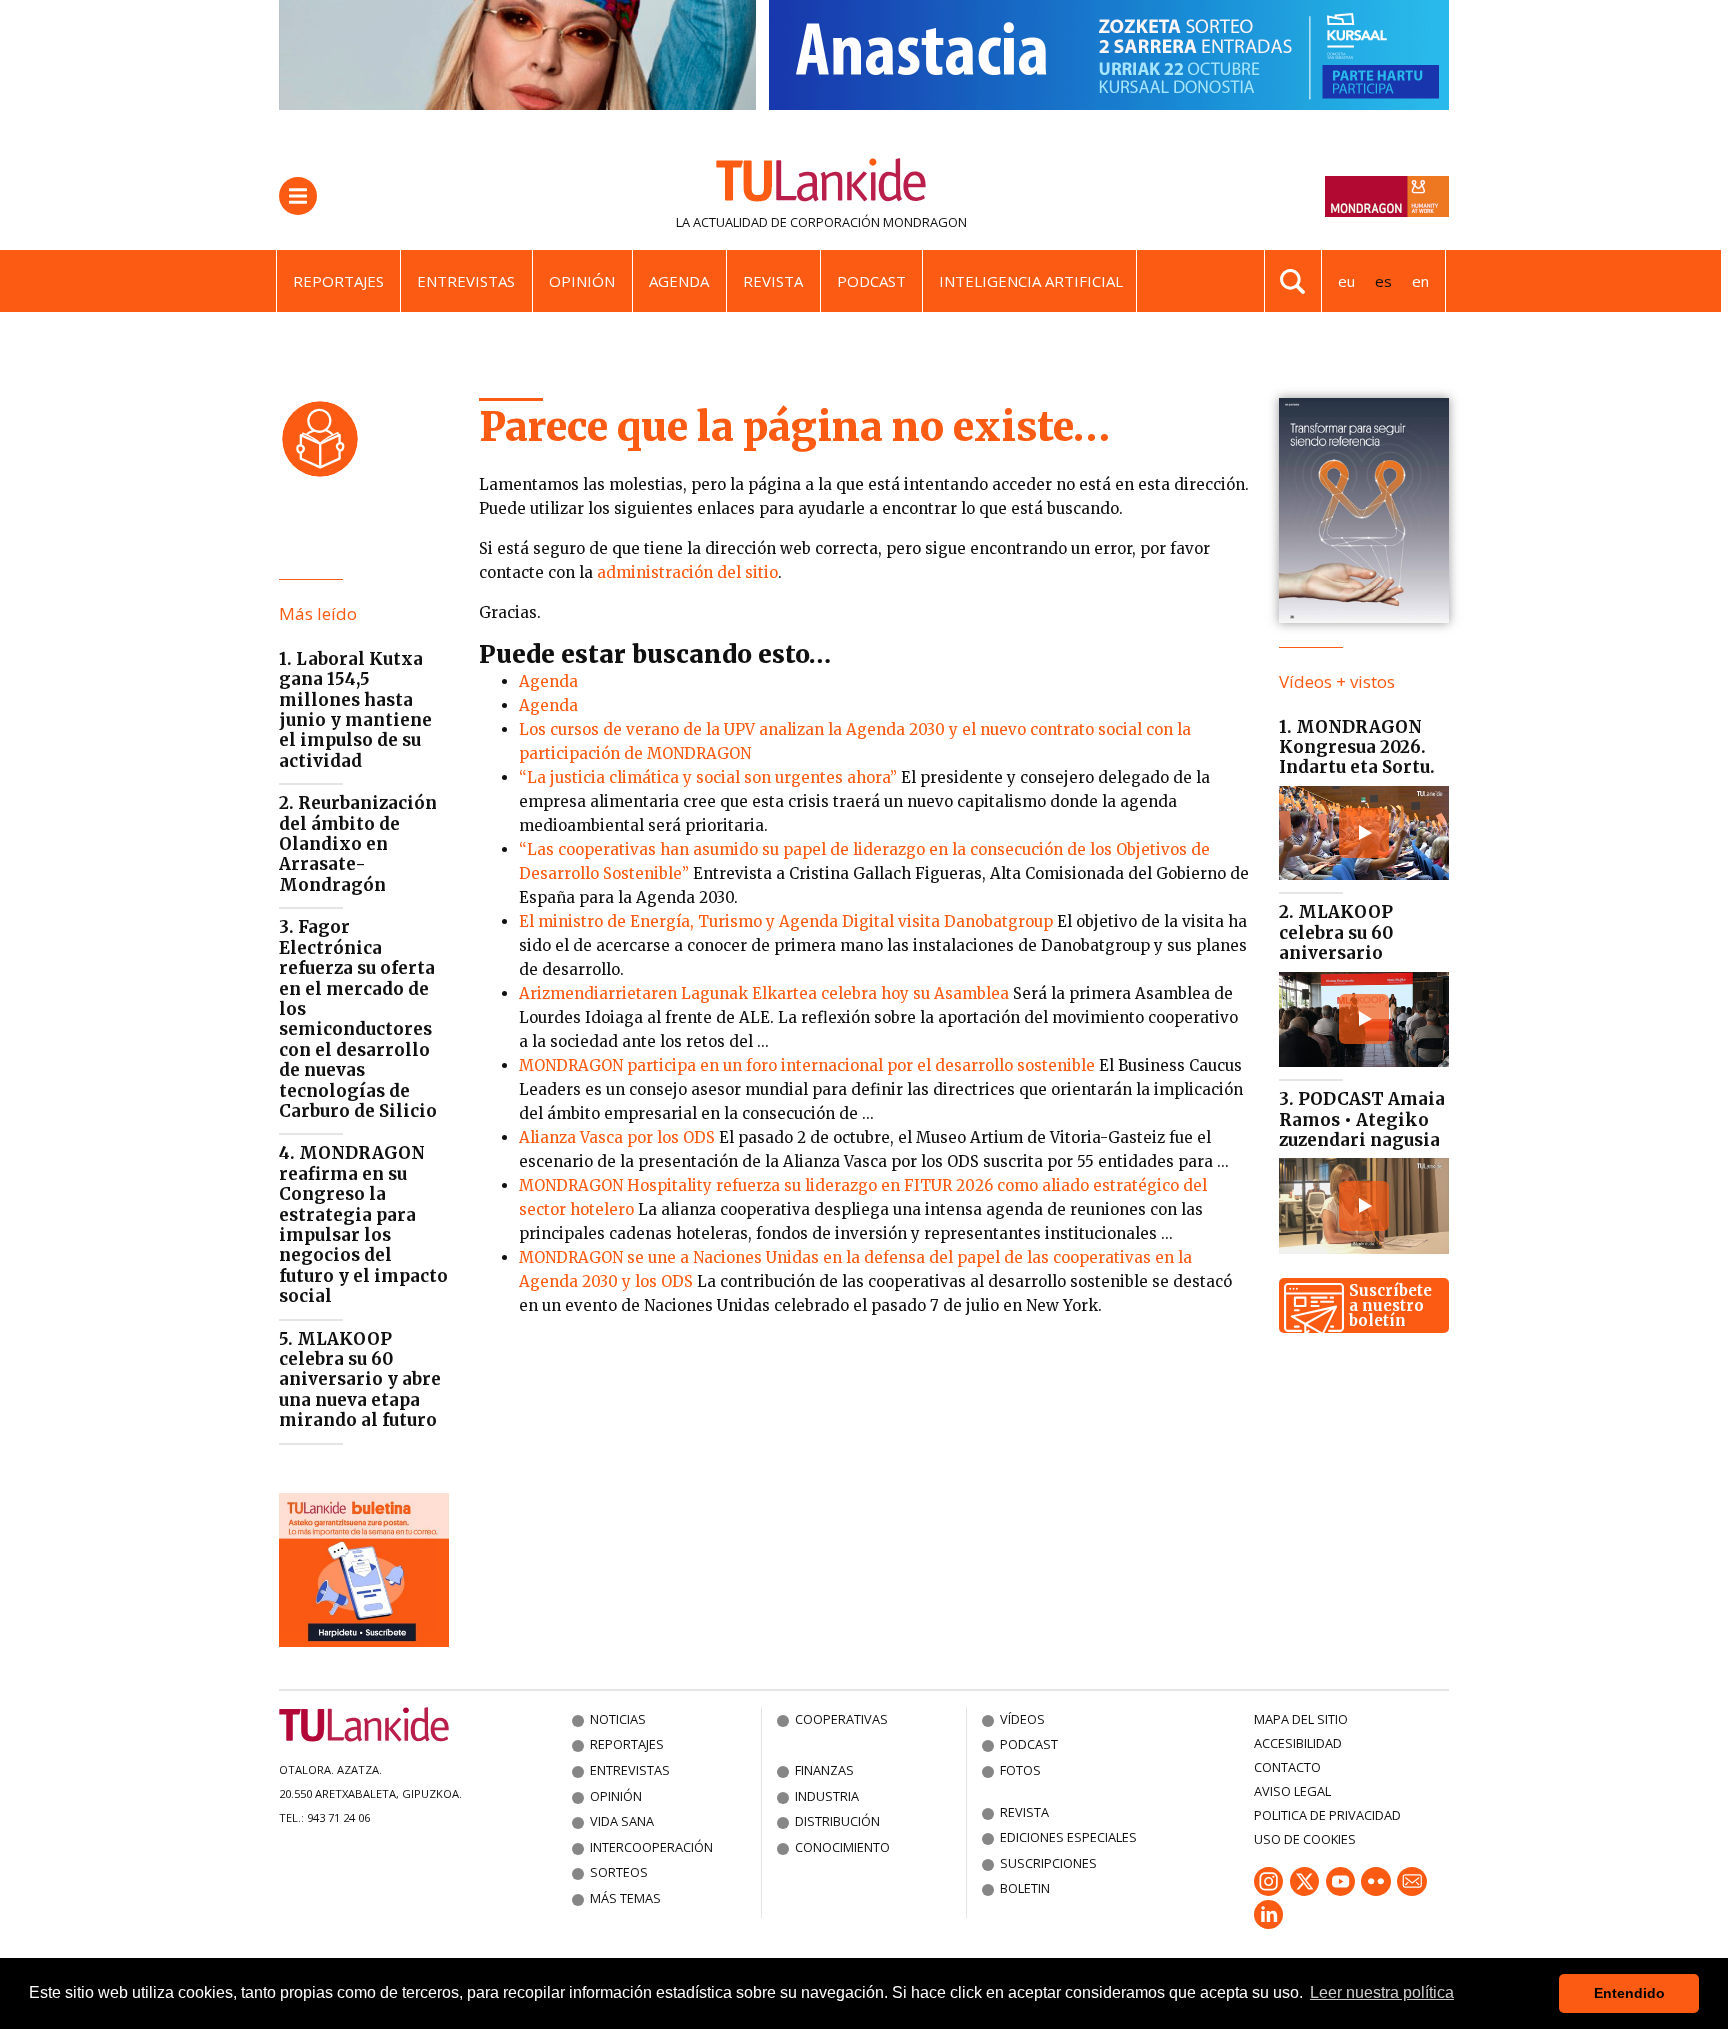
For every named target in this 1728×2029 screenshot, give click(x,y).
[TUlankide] (821, 184)
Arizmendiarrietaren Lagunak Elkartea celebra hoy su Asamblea (764, 993)
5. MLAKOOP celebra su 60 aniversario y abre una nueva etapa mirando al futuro (360, 1380)
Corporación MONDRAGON (878, 222)
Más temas (625, 1898)
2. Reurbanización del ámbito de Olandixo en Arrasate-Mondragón (358, 844)
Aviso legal (1292, 1791)
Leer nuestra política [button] (1382, 1992)
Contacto (1287, 1767)
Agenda (679, 281)
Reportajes (338, 281)
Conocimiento (842, 1847)
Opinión (582, 281)
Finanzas (824, 1770)
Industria (827, 1796)
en (1420, 281)
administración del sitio (687, 572)
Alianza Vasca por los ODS (617, 1137)
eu (1346, 281)
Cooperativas (841, 1719)
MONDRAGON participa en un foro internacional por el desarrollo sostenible (807, 1065)
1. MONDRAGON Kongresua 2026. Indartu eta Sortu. (1357, 747)
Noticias (618, 1719)
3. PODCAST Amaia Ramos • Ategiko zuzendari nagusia (1362, 1119)
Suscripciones (1048, 1863)
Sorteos (619, 1872)
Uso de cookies (1305, 1839)
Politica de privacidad (1327, 1815)
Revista (773, 281)
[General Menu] (298, 196)
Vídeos (1022, 1719)
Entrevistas (466, 281)
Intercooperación (651, 1847)
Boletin (1025, 1888)
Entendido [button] (1629, 1993)
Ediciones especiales (1068, 1837)
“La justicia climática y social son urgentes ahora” (708, 777)
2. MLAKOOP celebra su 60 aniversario (1336, 932)
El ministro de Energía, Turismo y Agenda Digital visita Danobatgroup (786, 921)
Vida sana (622, 1821)
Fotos (1020, 1770)
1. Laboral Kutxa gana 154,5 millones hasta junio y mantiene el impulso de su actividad (355, 710)
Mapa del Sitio (1301, 1719)
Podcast (871, 281)
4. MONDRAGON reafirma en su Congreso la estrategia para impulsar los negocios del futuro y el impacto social (363, 1224)
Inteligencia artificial (1031, 281)
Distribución (837, 1821)
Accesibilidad (1298, 1743)
